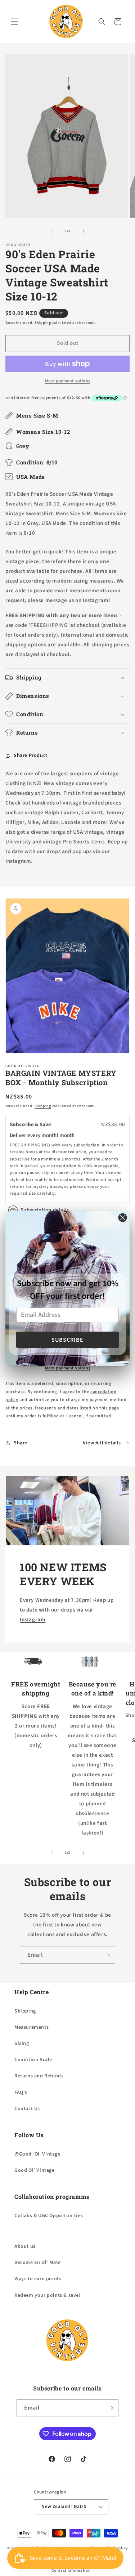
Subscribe (67, 1340)
